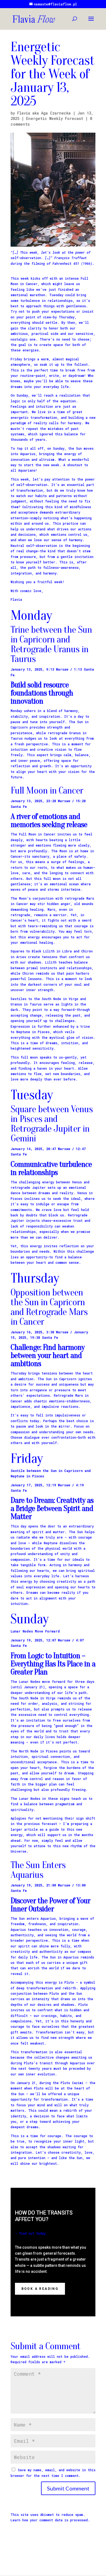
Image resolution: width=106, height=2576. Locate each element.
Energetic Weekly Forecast (55, 118)
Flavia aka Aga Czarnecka (44, 113)
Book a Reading (40, 2289)
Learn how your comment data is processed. (50, 2520)
